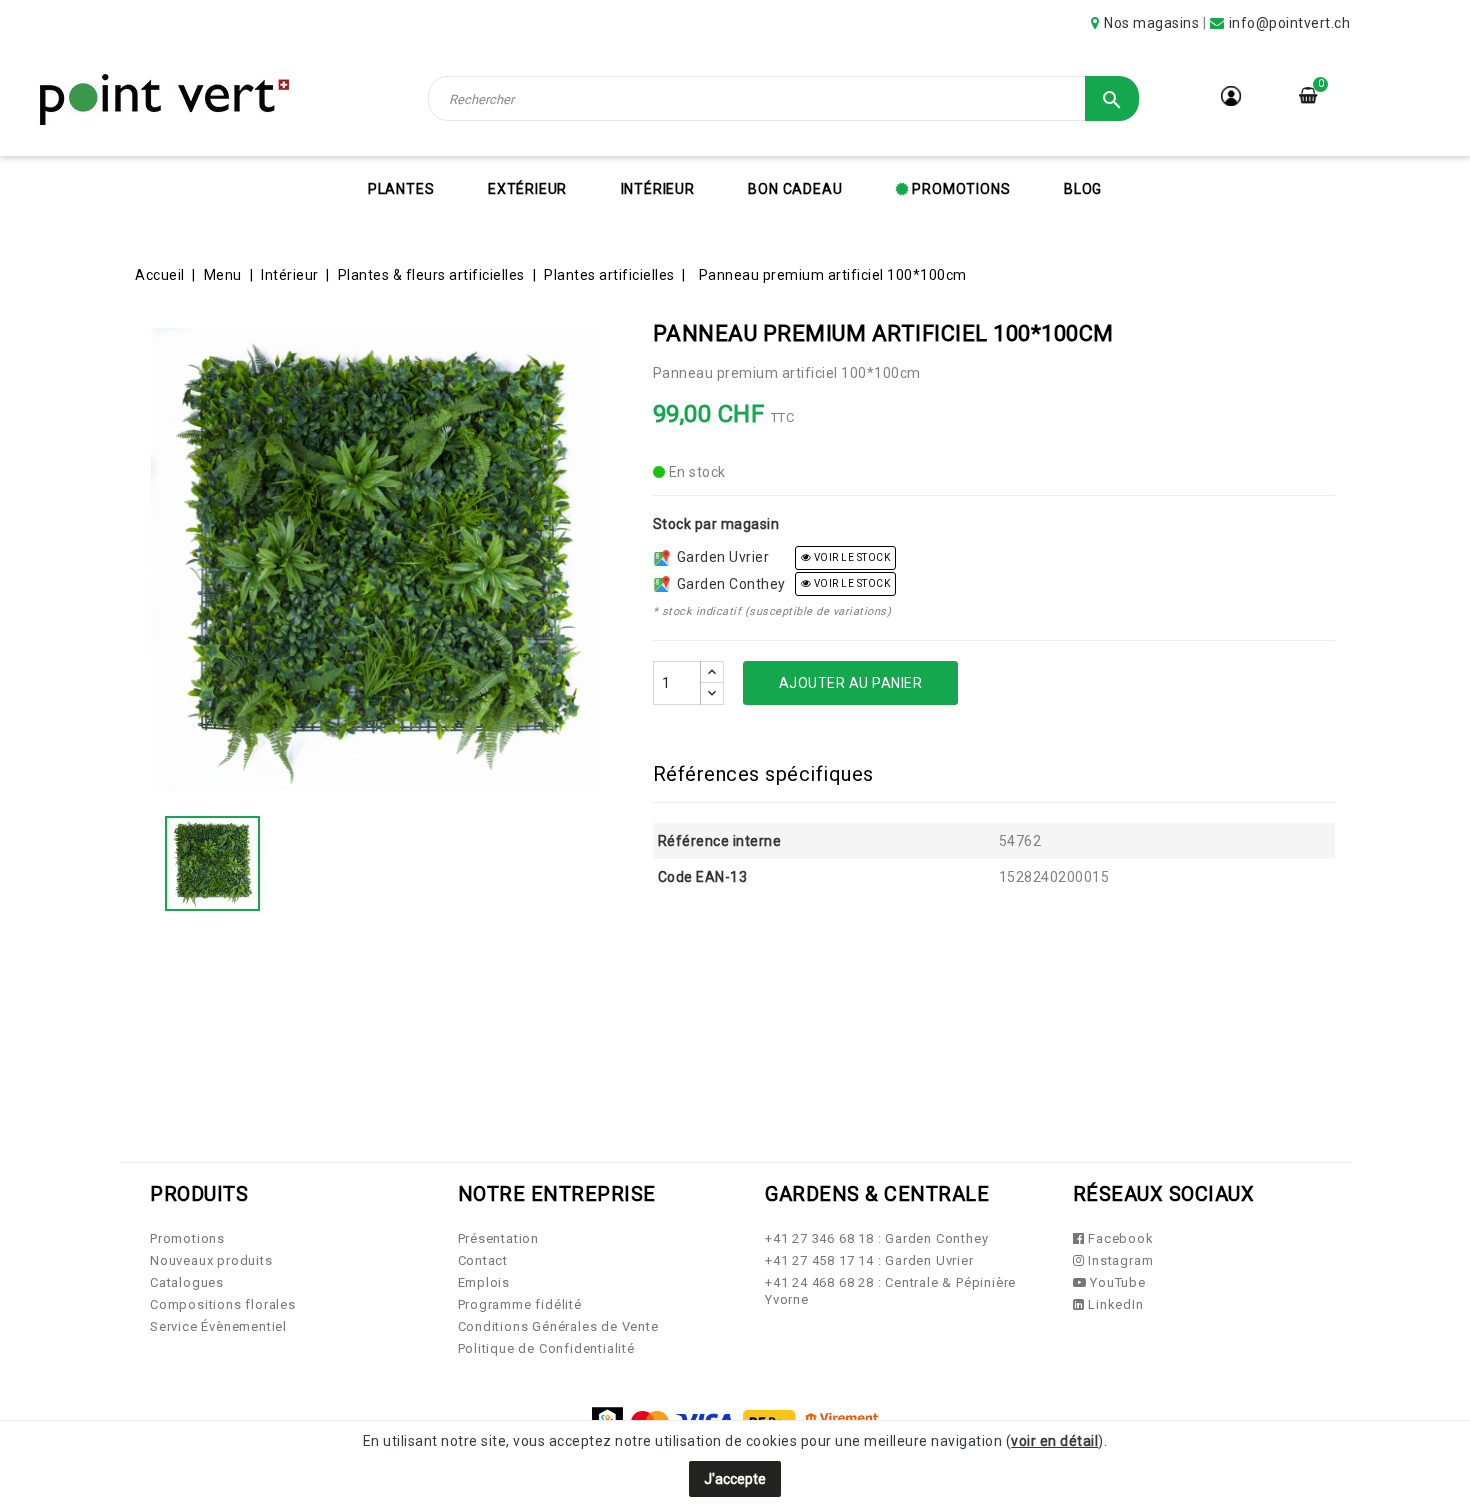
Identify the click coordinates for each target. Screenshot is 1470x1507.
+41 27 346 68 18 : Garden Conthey (876, 1238)
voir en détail (1054, 1441)
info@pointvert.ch (1290, 23)
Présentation (499, 1238)
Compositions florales (223, 1304)
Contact (483, 1260)
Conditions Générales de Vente (558, 1326)
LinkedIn (1113, 1304)
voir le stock (850, 557)
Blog (1083, 189)
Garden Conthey (728, 584)
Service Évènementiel (218, 1326)
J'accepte (735, 1479)
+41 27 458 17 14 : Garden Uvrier (869, 1260)
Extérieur (527, 189)
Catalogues (187, 1282)
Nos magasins (1151, 23)
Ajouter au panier (851, 683)
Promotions (960, 189)
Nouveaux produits (211, 1260)
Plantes (401, 189)
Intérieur (658, 189)
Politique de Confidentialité (546, 1348)
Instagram (1118, 1260)
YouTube (1115, 1282)
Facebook (1118, 1238)
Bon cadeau (795, 189)
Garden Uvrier (720, 557)
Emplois (484, 1282)
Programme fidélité (520, 1304)
